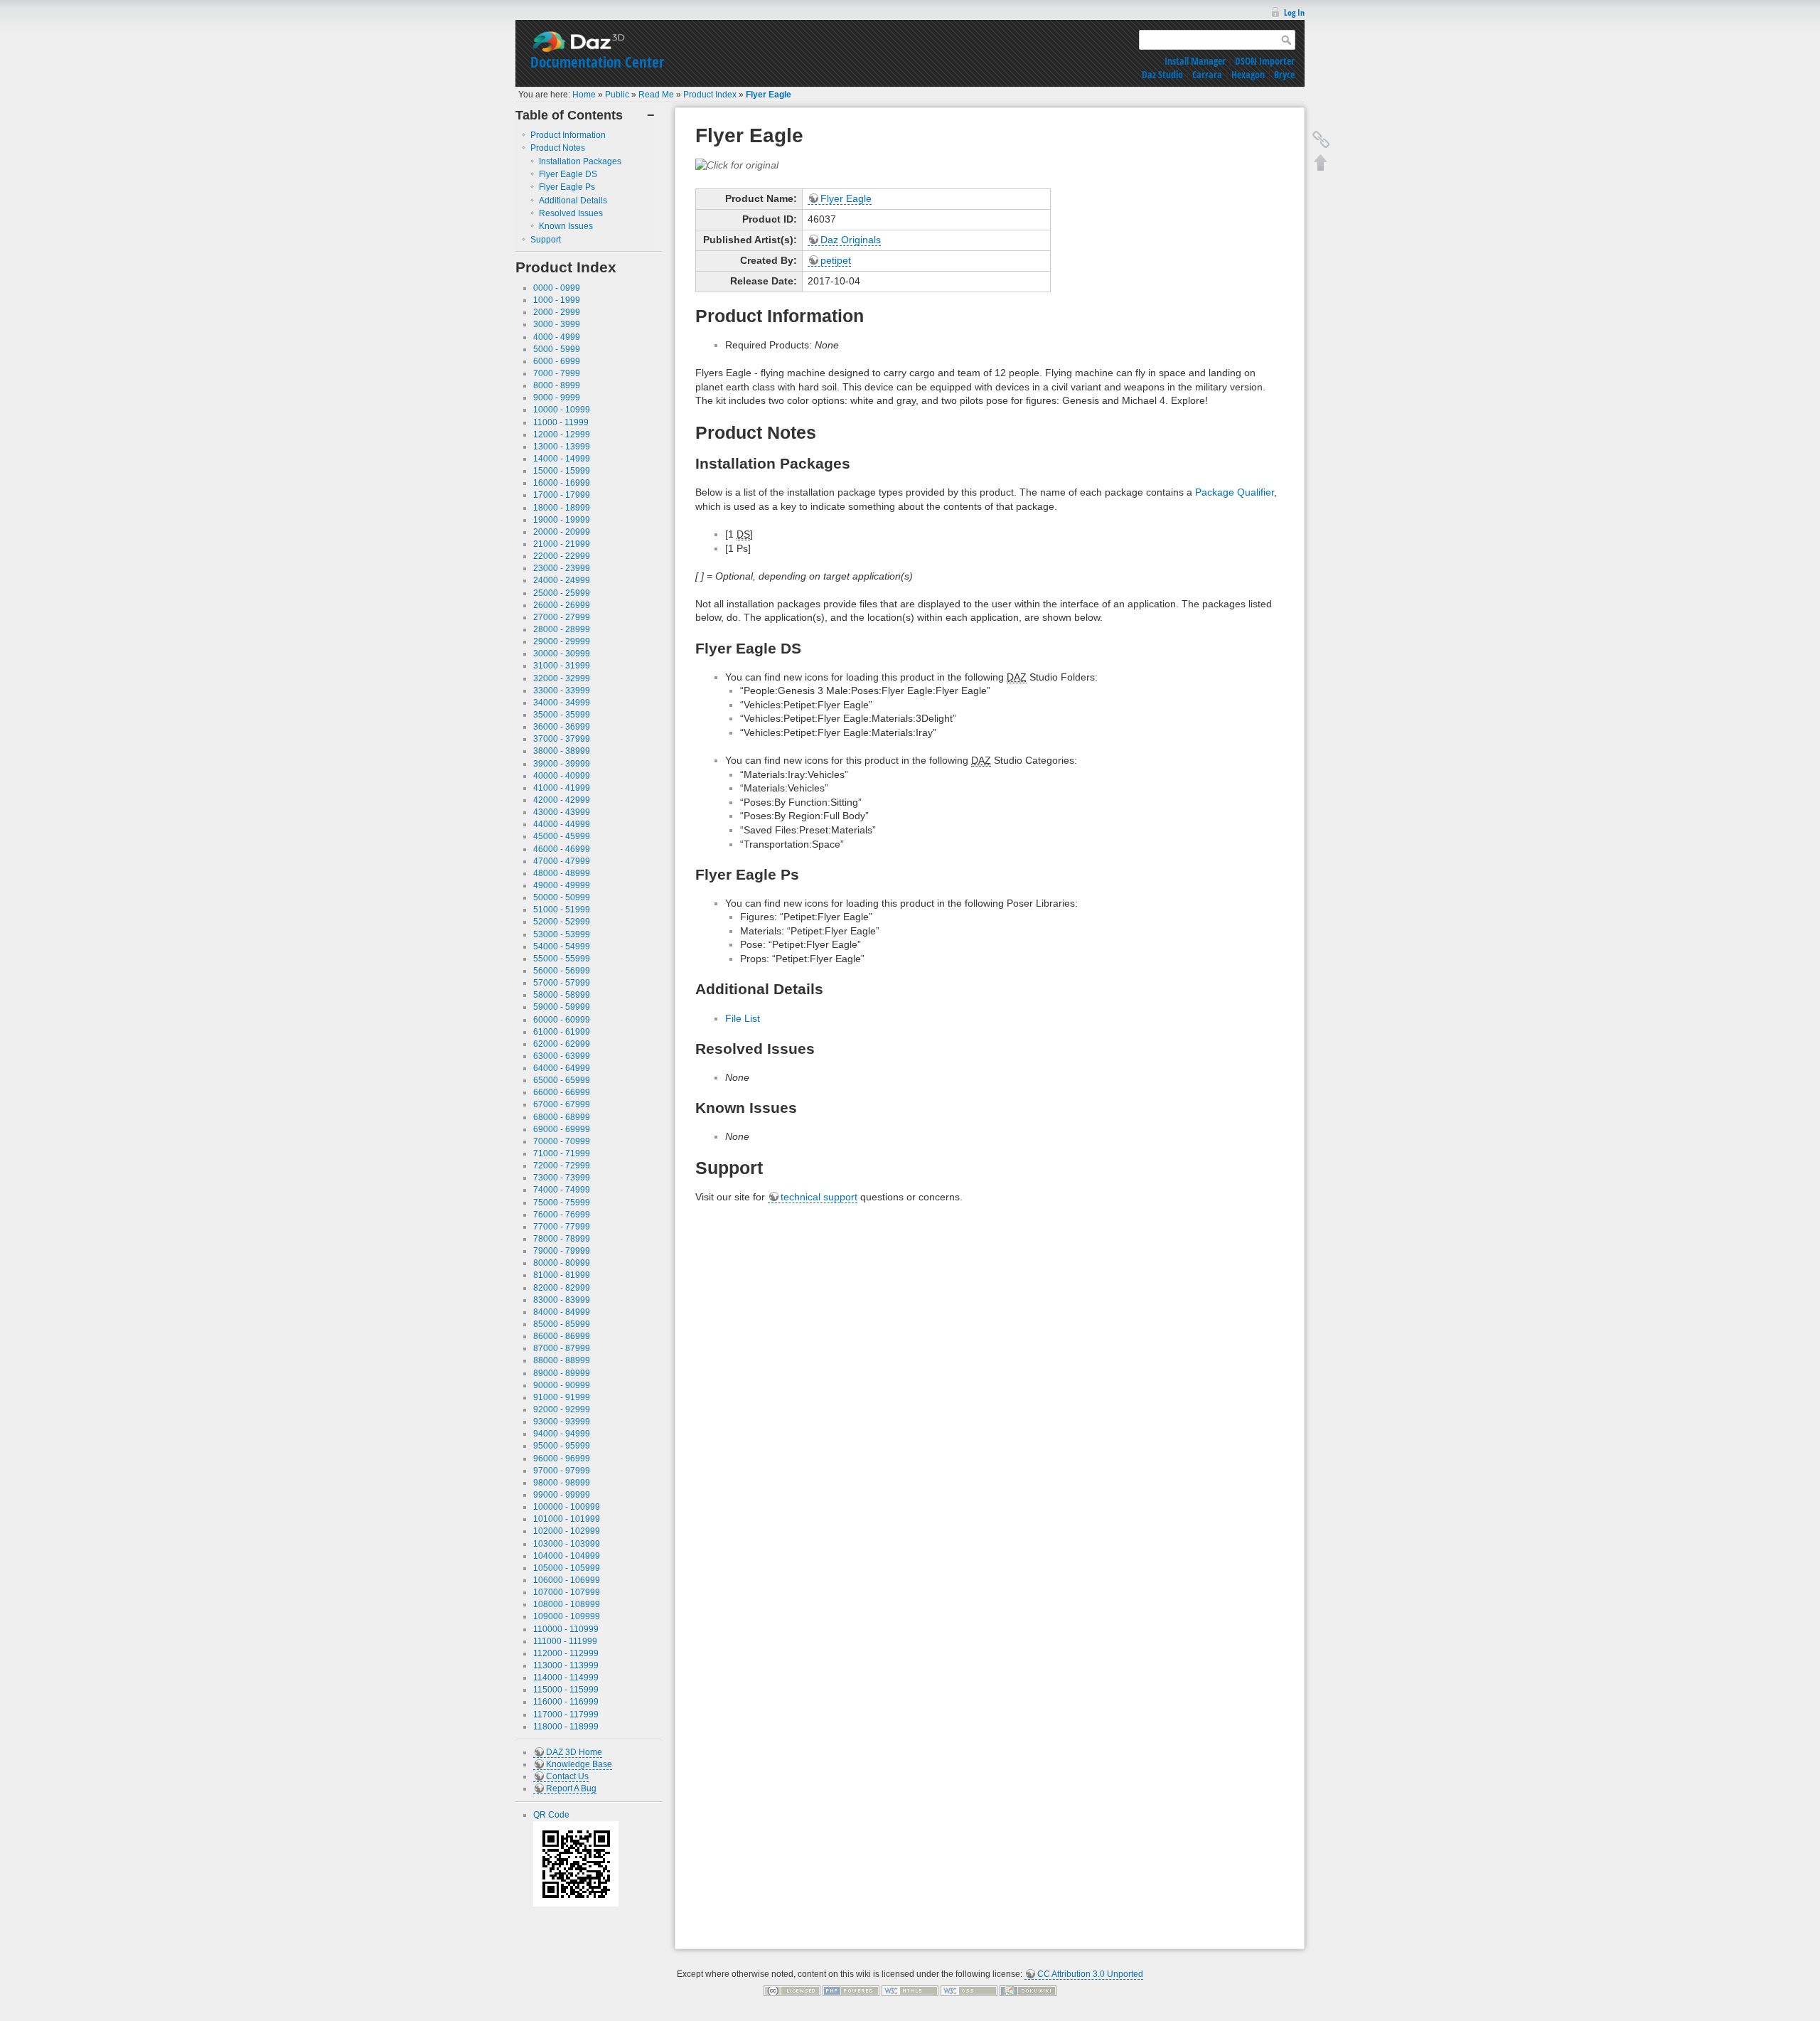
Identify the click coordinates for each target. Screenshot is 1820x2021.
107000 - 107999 (567, 1592)
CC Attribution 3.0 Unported (1090, 1974)
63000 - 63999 (562, 1056)
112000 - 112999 (566, 1653)
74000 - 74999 (562, 1190)
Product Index (710, 95)
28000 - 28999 (562, 629)
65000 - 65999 (562, 1080)
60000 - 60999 (562, 1020)
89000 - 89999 (562, 1373)
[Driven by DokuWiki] (1028, 1990)
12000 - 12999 (562, 434)
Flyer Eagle (769, 95)
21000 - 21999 (562, 544)
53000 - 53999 (562, 934)
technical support (819, 1197)
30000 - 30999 (562, 654)
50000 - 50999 (562, 897)
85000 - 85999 (562, 1324)
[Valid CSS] (969, 1990)
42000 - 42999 (562, 800)
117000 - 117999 (566, 1715)
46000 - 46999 (562, 849)
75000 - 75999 (562, 1203)
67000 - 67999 (562, 1104)
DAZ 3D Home (574, 1752)
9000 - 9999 (557, 398)
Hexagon (1248, 74)
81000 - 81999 (562, 1275)
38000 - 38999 (562, 751)
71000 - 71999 (562, 1153)
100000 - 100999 (567, 1507)
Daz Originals (851, 240)
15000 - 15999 (562, 471)
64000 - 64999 (562, 1068)
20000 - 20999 (562, 532)
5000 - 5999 (557, 349)
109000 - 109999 (567, 1616)
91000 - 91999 (562, 1397)
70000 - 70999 (562, 1141)
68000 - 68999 (562, 1117)
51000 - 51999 (562, 910)
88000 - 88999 (562, 1360)
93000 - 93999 (562, 1422)
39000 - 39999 (562, 764)
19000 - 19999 (562, 520)
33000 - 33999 (562, 690)
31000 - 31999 (562, 666)
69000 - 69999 (562, 1129)
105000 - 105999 (567, 1568)
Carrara (1207, 74)
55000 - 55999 (562, 959)
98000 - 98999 (562, 1483)
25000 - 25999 (562, 593)
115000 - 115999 (566, 1690)
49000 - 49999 (562, 885)
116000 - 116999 (566, 1702)
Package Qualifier (1235, 492)
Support (546, 240)
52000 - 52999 (562, 922)
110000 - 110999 (566, 1629)
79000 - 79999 (562, 1251)
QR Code (551, 1815)
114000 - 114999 (566, 1678)
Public (617, 95)
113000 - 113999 (566, 1665)
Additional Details (573, 201)
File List (743, 1018)
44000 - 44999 (562, 824)
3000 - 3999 (557, 324)
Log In (1294, 12)
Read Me (656, 95)
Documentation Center (597, 62)
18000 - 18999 (562, 508)
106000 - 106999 (567, 1580)
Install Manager (1195, 61)
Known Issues (566, 226)
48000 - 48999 (562, 873)
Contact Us (567, 1776)
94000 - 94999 (562, 1434)
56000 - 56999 (562, 971)
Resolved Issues (571, 213)
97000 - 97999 (562, 1471)
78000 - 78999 (562, 1239)
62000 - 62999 (562, 1044)
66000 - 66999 (562, 1092)
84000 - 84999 (562, 1312)
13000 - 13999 (562, 447)
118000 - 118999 (566, 1727)
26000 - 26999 (562, 605)
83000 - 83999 (562, 1300)
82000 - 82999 (562, 1288)
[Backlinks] (1321, 139)
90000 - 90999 (562, 1385)
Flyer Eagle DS (568, 174)
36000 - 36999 (562, 727)
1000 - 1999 (557, 300)
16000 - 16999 (562, 483)
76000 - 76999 (562, 1215)
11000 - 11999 (561, 422)
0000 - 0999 (557, 288)
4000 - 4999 (557, 337)
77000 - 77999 (562, 1227)
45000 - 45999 (562, 836)
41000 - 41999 (562, 788)
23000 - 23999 (562, 568)
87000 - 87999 (562, 1348)
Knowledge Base (579, 1764)
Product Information (568, 135)
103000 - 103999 (567, 1544)
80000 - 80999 (562, 1263)
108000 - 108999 (567, 1604)
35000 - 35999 (562, 715)
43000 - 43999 (562, 812)
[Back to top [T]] (1321, 162)
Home (584, 95)
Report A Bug (571, 1788)
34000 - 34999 (562, 703)
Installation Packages (580, 161)
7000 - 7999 (557, 373)
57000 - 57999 (562, 983)
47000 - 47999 (562, 861)
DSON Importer (1265, 61)
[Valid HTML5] (910, 1990)
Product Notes (558, 148)
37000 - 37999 (562, 739)
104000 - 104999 (567, 1556)
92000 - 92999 (562, 1409)
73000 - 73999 (562, 1178)
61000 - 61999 (562, 1032)
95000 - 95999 (562, 1446)
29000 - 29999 (562, 641)
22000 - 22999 (562, 556)
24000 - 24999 (562, 580)
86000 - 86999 (562, 1336)
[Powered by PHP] (851, 1990)
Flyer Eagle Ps (567, 187)
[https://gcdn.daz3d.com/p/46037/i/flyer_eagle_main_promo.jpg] (737, 164)
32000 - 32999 (562, 678)
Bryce (1284, 74)
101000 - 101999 (567, 1519)
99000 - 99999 (562, 1495)
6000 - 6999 (557, 361)
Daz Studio (1162, 74)
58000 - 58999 (562, 995)
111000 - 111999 (565, 1641)
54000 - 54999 (562, 946)
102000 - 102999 (567, 1531)
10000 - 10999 (562, 410)
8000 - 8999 (557, 385)
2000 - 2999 (557, 312)
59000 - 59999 (562, 1007)
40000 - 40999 (562, 776)
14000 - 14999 (562, 459)
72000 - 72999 (562, 1166)
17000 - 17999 (562, 495)
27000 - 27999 (562, 617)
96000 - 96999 (562, 1459)
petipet (836, 260)
